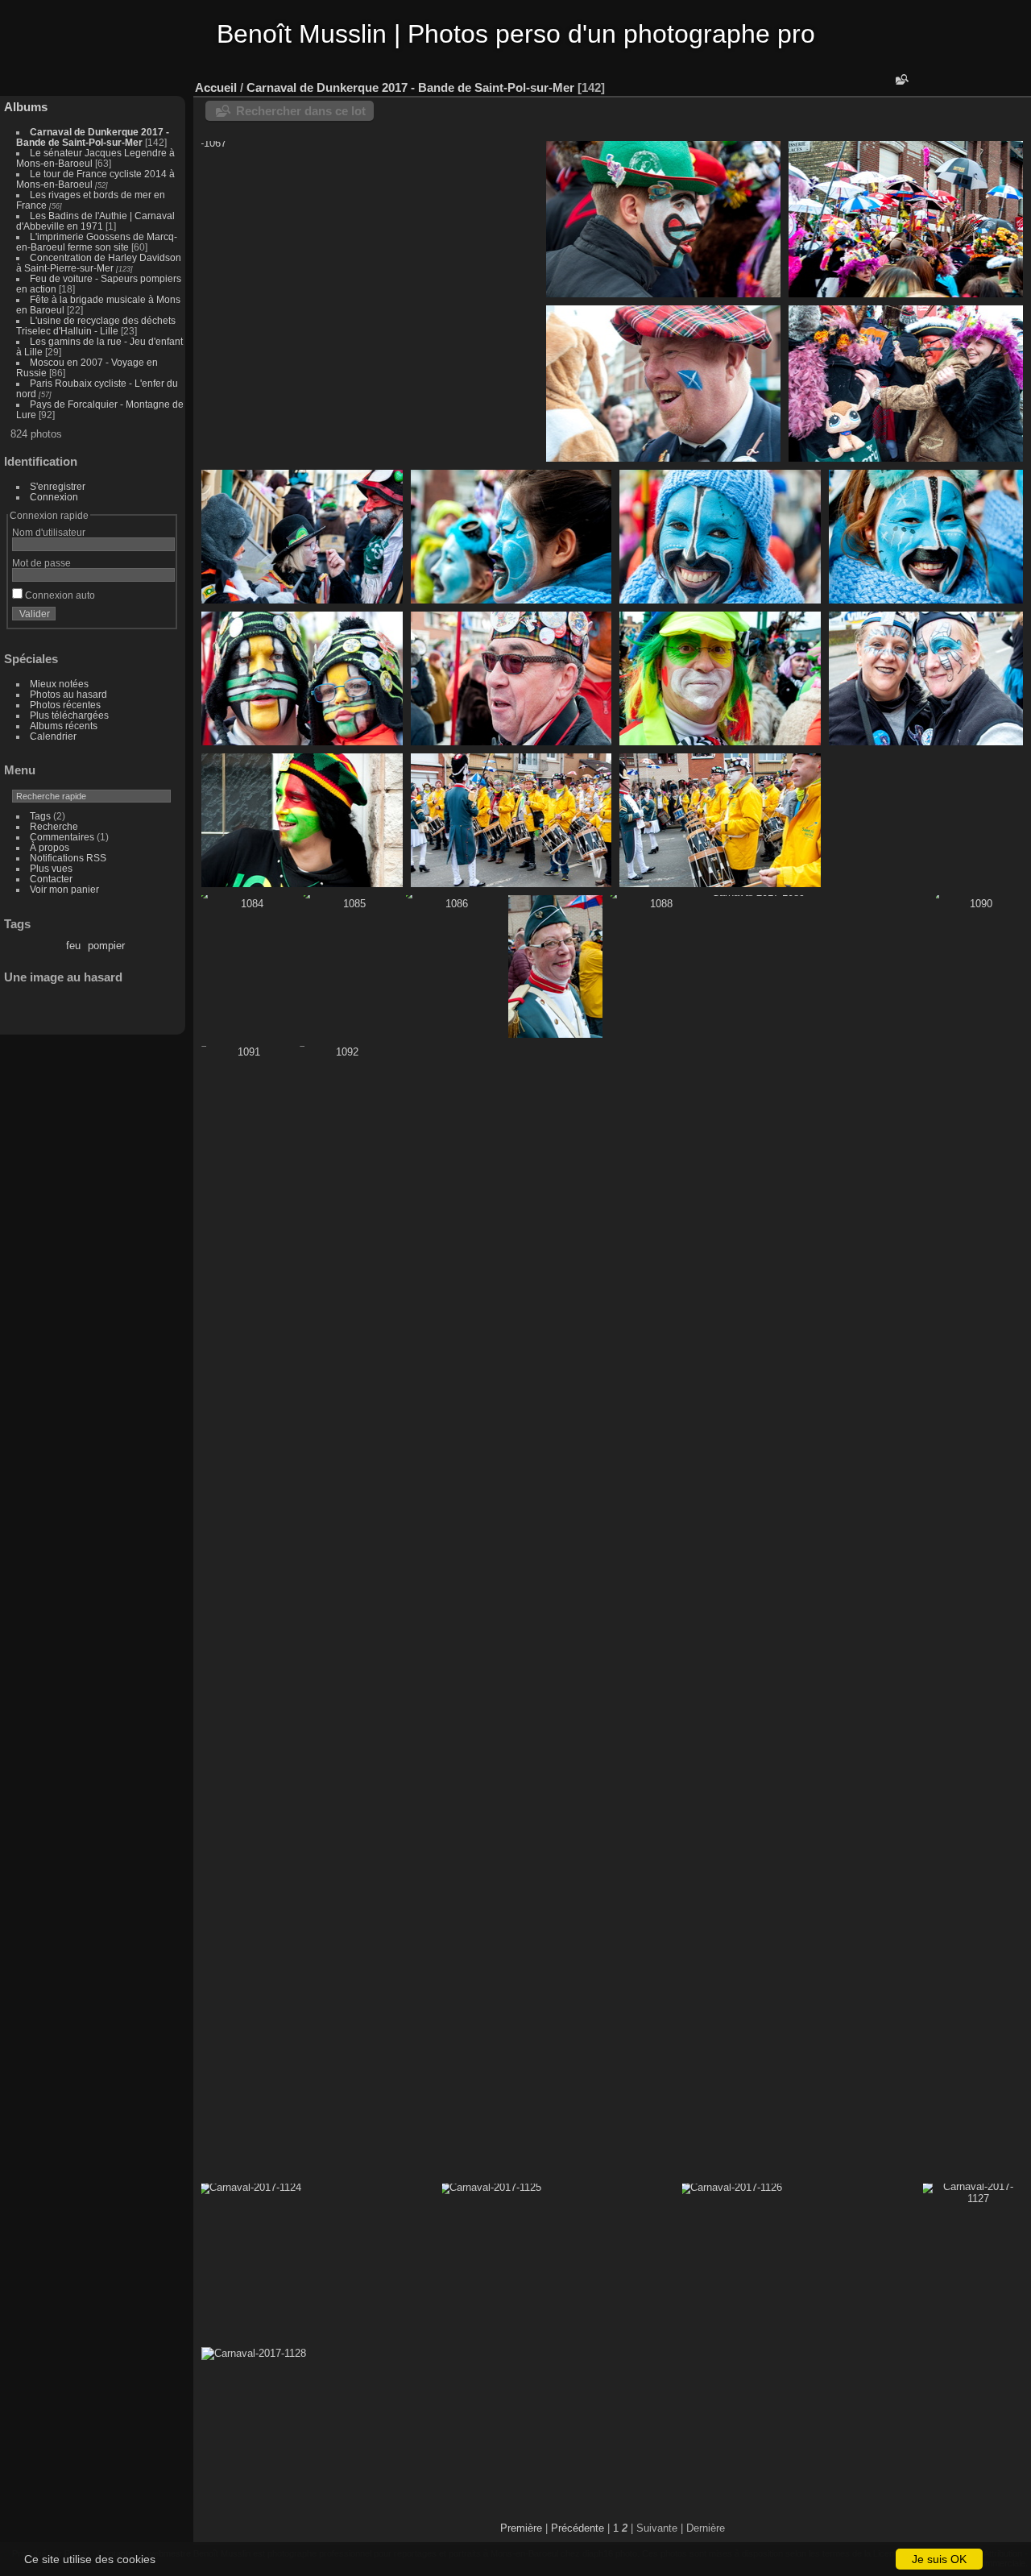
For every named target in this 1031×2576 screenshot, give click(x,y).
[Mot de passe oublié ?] (159, 617)
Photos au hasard (68, 694)
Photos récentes (65, 705)
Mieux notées (59, 684)
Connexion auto (59, 595)
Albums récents (64, 726)
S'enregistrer (58, 486)
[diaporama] (946, 84)
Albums (26, 107)
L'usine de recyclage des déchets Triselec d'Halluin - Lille (96, 326)
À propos (50, 847)
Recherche (54, 826)
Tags (40, 816)
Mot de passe (41, 563)
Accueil (216, 87)
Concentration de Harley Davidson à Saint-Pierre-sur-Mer (99, 263)
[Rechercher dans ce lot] (901, 79)
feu (73, 946)
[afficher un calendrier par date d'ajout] (970, 84)
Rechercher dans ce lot (301, 111)
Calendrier (53, 736)
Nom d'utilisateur (49, 532)
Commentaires (62, 837)
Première (521, 2528)
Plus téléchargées (69, 715)
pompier (106, 946)
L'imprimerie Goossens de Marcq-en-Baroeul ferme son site (97, 242)
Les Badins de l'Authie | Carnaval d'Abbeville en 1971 (95, 221)
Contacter (51, 879)
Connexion (54, 497)
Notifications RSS (68, 858)
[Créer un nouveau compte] (139, 617)
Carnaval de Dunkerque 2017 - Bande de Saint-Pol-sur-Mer (93, 137)
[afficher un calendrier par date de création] (994, 84)
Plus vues (51, 868)
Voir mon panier (64, 889)
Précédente (578, 2528)
